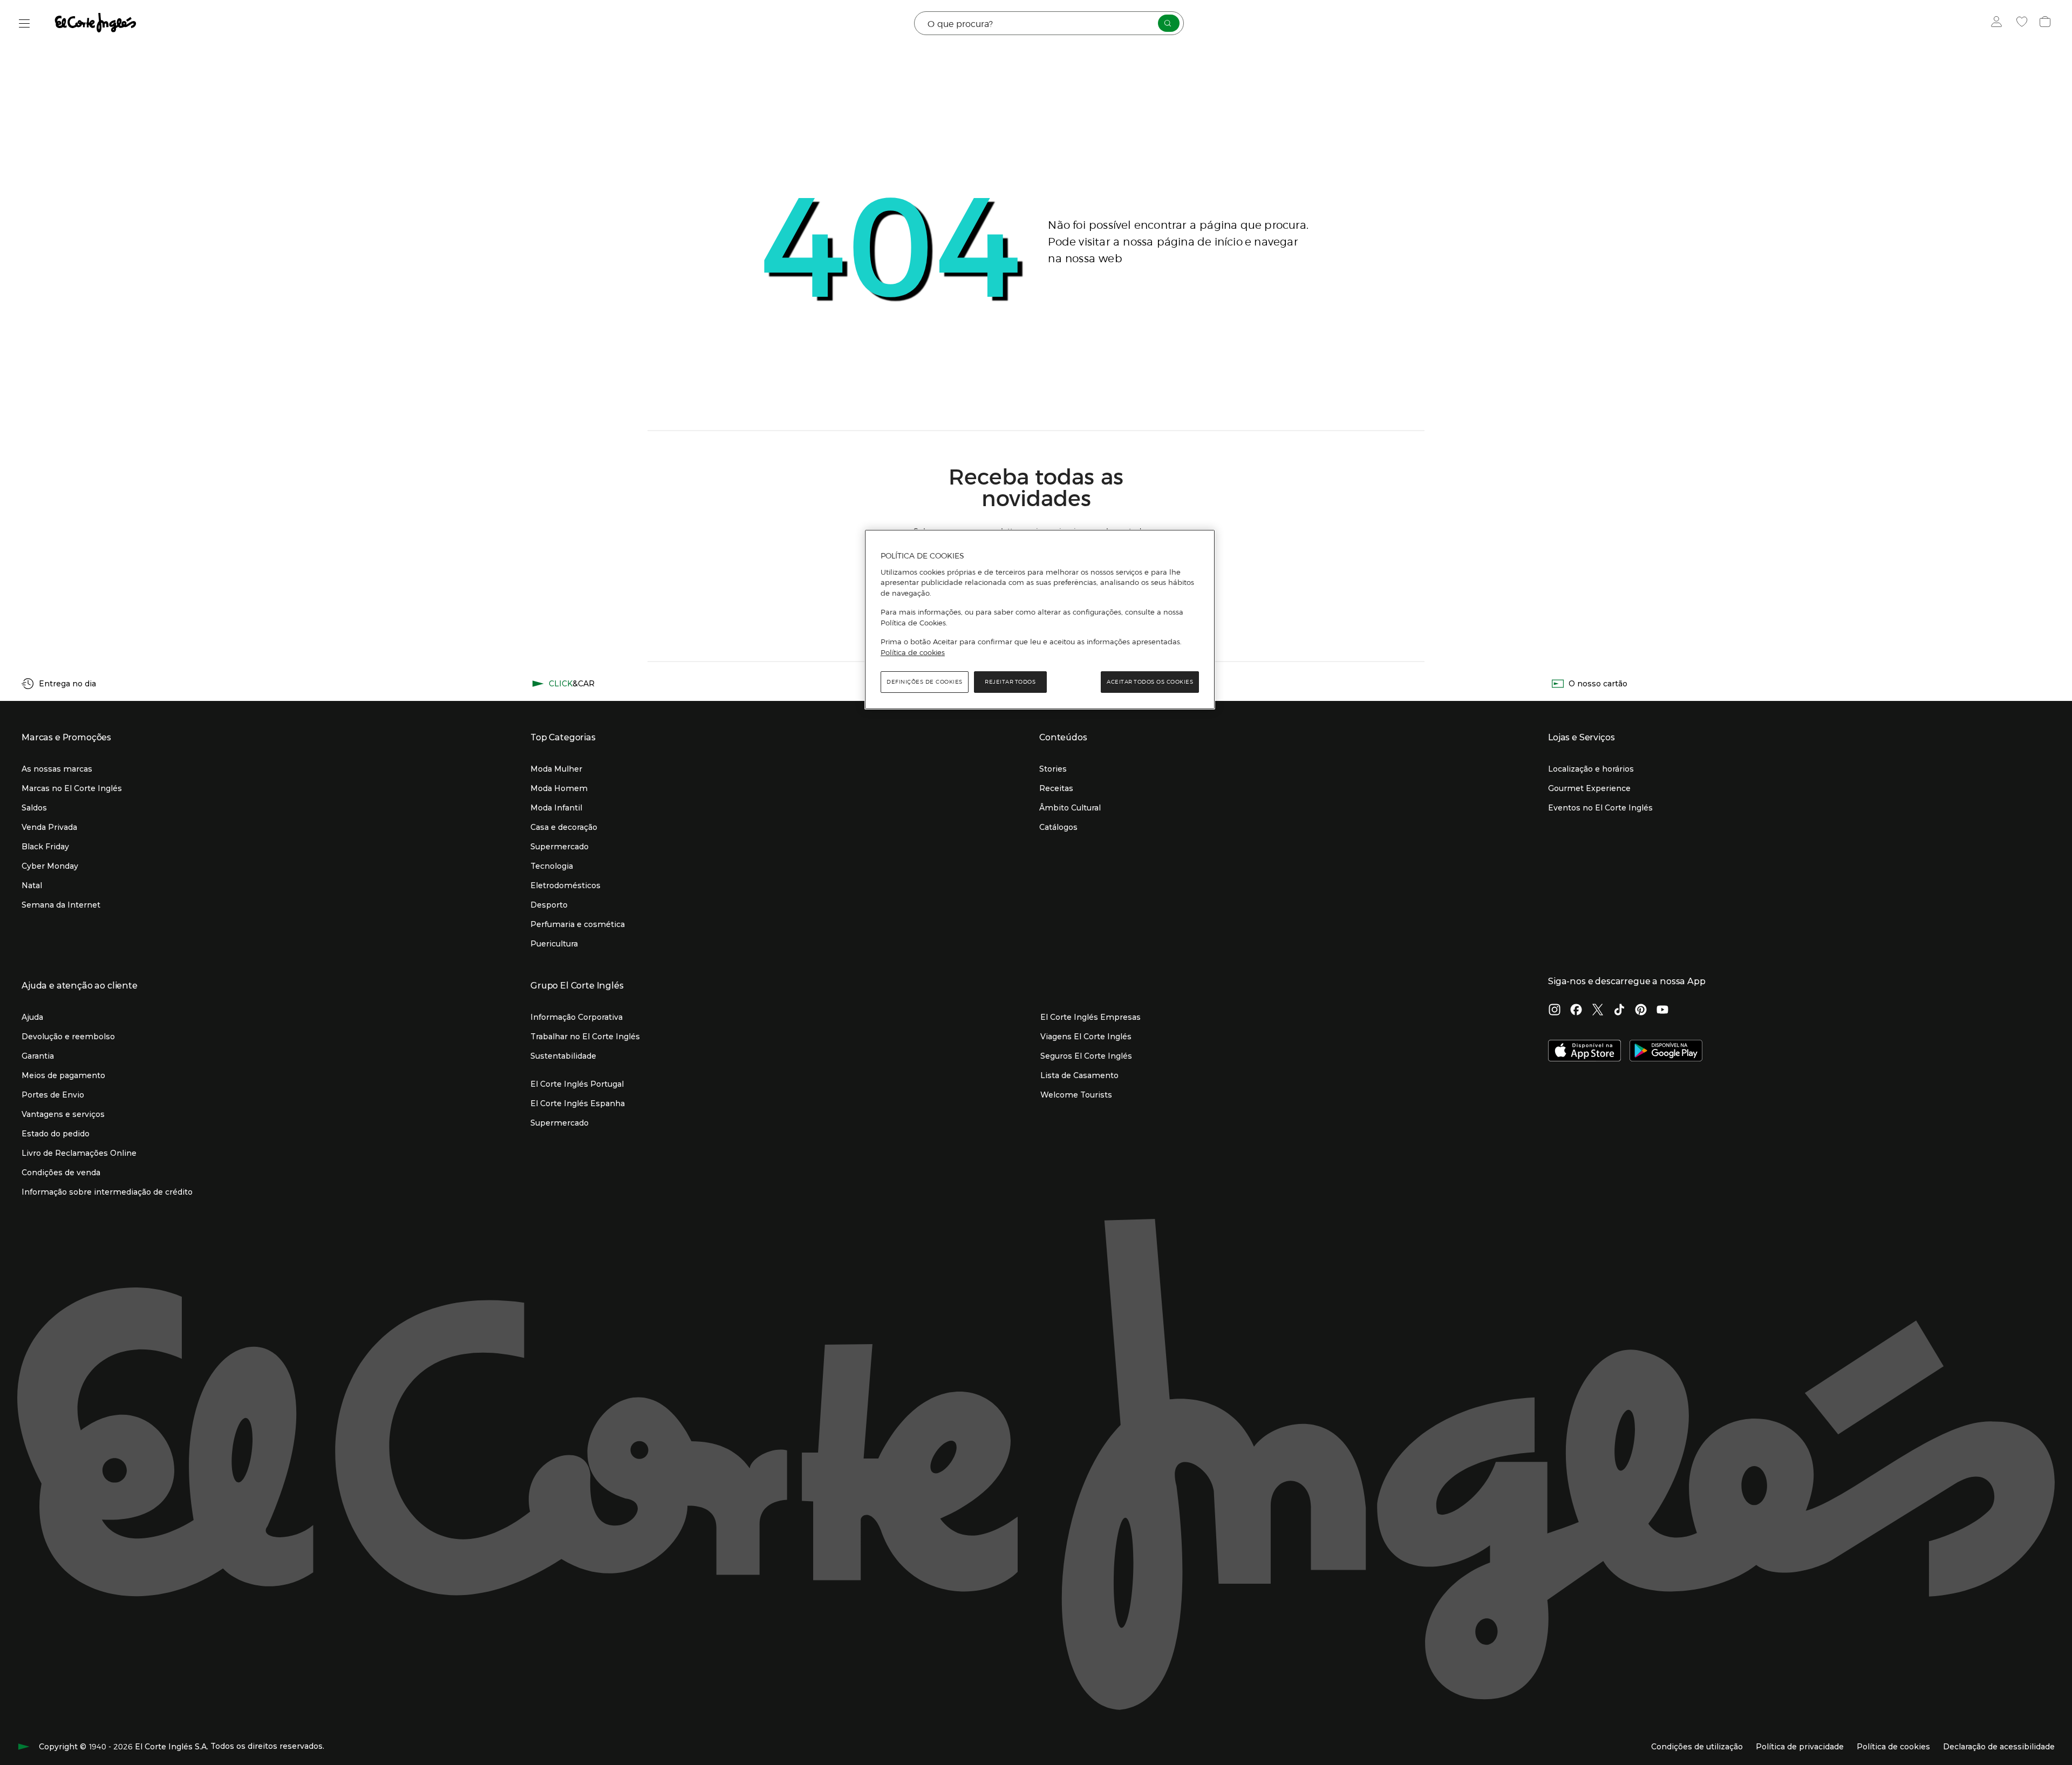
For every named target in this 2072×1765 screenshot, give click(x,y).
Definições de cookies (925, 682)
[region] (1040, 619)
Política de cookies (913, 652)
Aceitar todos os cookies (1150, 682)
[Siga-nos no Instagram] (1555, 1011)
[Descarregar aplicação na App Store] (1584, 1052)
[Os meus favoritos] (2023, 23)
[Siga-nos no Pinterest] (1641, 1011)
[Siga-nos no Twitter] (1598, 1011)
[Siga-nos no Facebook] (1576, 1011)
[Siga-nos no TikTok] (1619, 1011)
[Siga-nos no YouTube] (1662, 1011)
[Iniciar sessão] (1999, 23)
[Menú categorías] (25, 23)
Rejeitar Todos (1010, 682)
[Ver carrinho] (2046, 23)
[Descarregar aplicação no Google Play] (1666, 1052)
